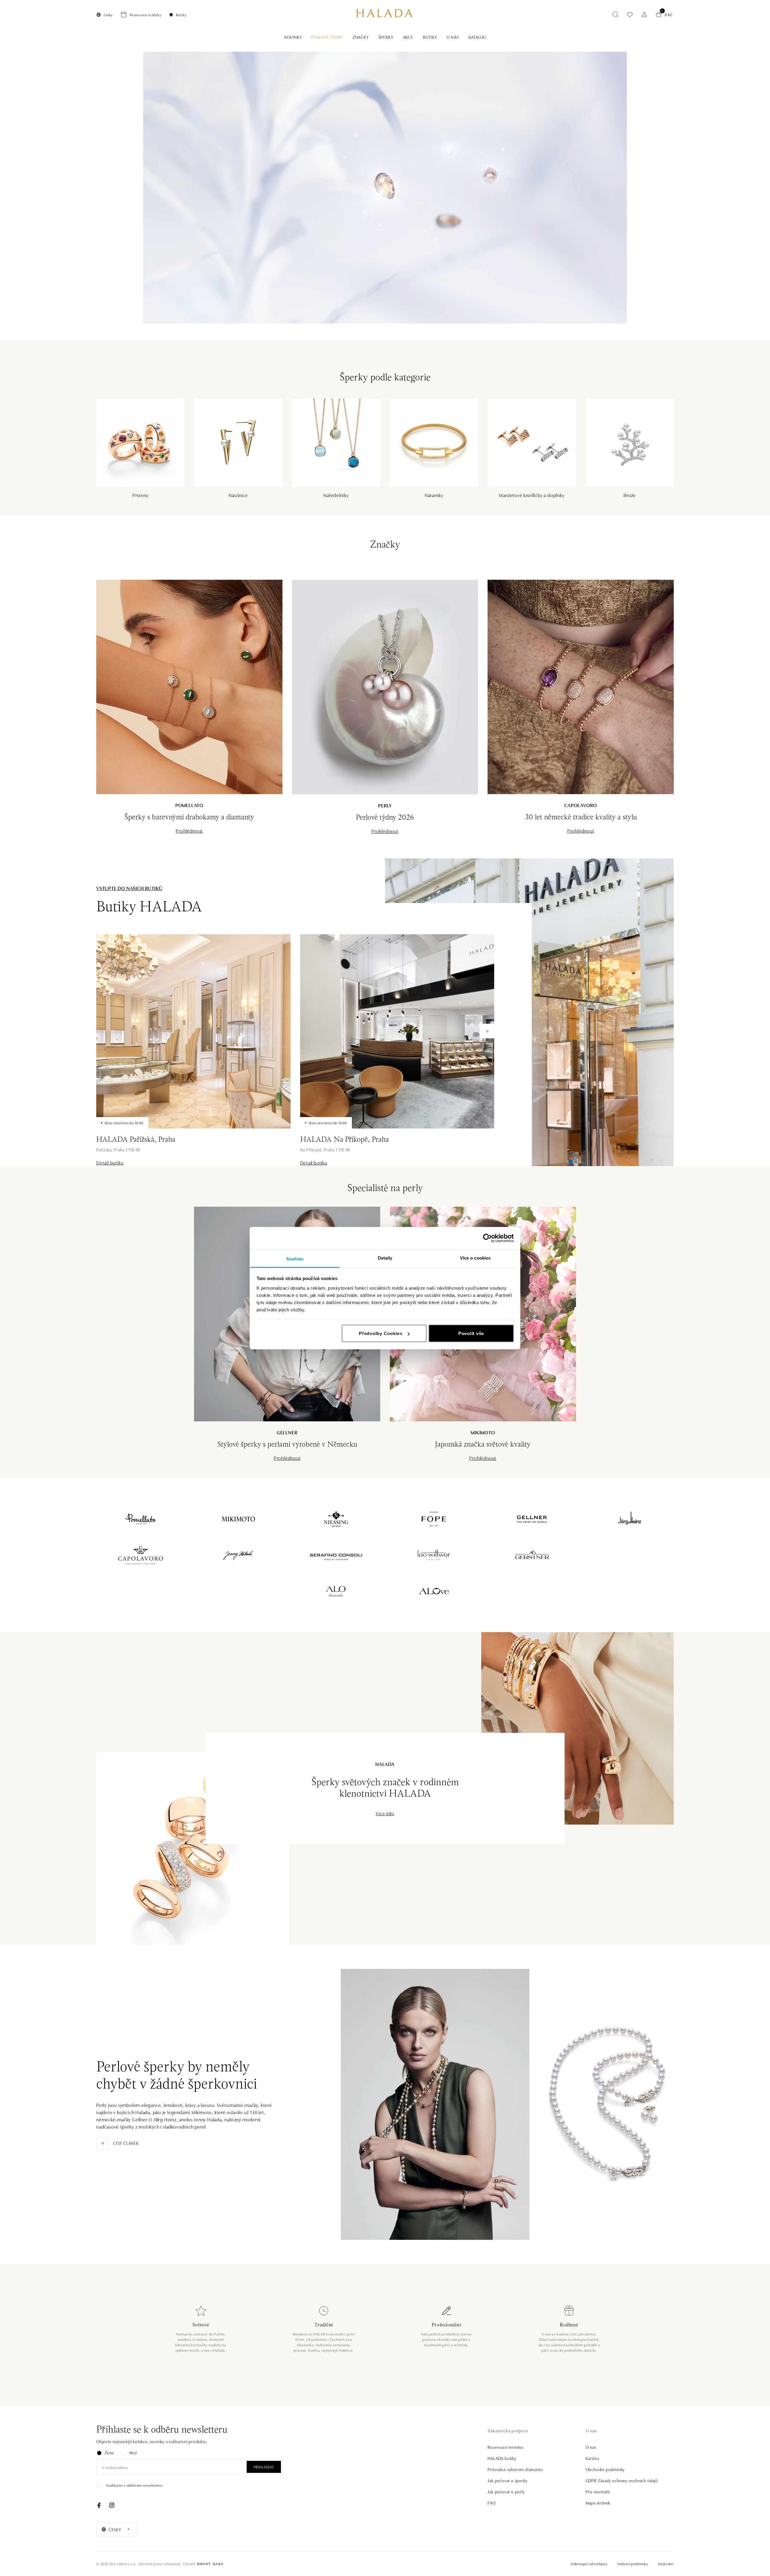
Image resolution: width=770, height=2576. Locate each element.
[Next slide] (487, 1031)
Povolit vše (471, 1333)
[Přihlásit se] (644, 14)
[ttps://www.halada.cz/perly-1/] (385, 188)
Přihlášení (264, 2467)
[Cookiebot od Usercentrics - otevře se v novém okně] (487, 1238)
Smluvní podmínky (633, 2564)
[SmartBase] (210, 2564)
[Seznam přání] (630, 15)
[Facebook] (99, 2505)
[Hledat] (615, 14)
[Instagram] (112, 2505)
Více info (385, 1813)
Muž (133, 2452)
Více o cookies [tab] (475, 1258)
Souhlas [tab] (295, 1259)
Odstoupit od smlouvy (589, 2564)
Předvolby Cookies (381, 1333)
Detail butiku (110, 1162)
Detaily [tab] (385, 1258)
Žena (109, 2452)
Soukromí (666, 2564)
